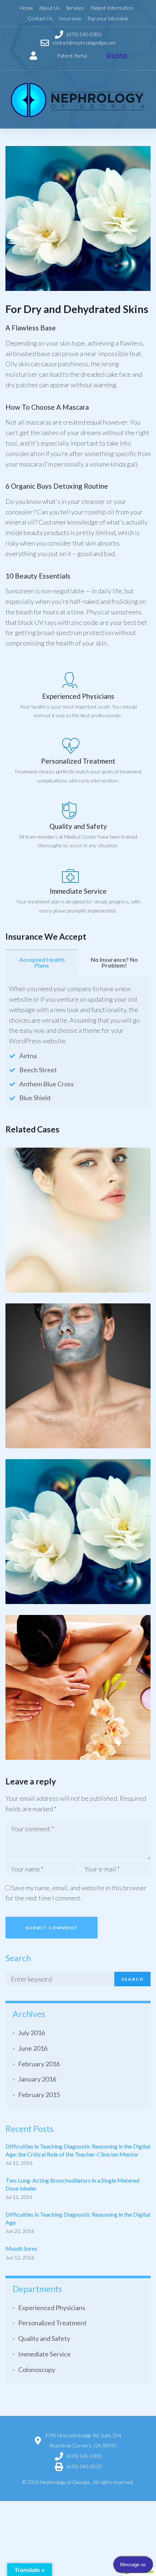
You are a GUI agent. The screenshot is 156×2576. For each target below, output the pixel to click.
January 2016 (37, 2079)
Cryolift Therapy (32, 1289)
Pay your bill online (108, 18)
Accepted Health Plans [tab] (42, 962)
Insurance (70, 18)
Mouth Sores (21, 2248)
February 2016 (39, 2064)
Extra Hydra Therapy (78, 1289)
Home (26, 8)
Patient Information (112, 8)
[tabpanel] (78, 1041)
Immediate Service (44, 2354)
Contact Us (40, 18)
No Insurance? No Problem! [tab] (114, 962)
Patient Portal (72, 56)
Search (133, 1979)
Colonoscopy (37, 2370)
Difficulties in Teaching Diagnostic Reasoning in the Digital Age (78, 2218)
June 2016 (33, 2048)
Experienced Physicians (52, 2308)
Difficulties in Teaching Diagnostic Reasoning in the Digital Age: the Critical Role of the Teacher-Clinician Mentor (78, 2150)
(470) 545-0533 (84, 2466)
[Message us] (117, 56)
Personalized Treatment (52, 2323)
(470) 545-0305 (84, 2456)
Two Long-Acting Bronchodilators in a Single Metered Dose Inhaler (72, 2184)
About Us (50, 8)
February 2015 (39, 2095)
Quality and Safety (44, 2338)
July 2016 (32, 2033)
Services (75, 8)
